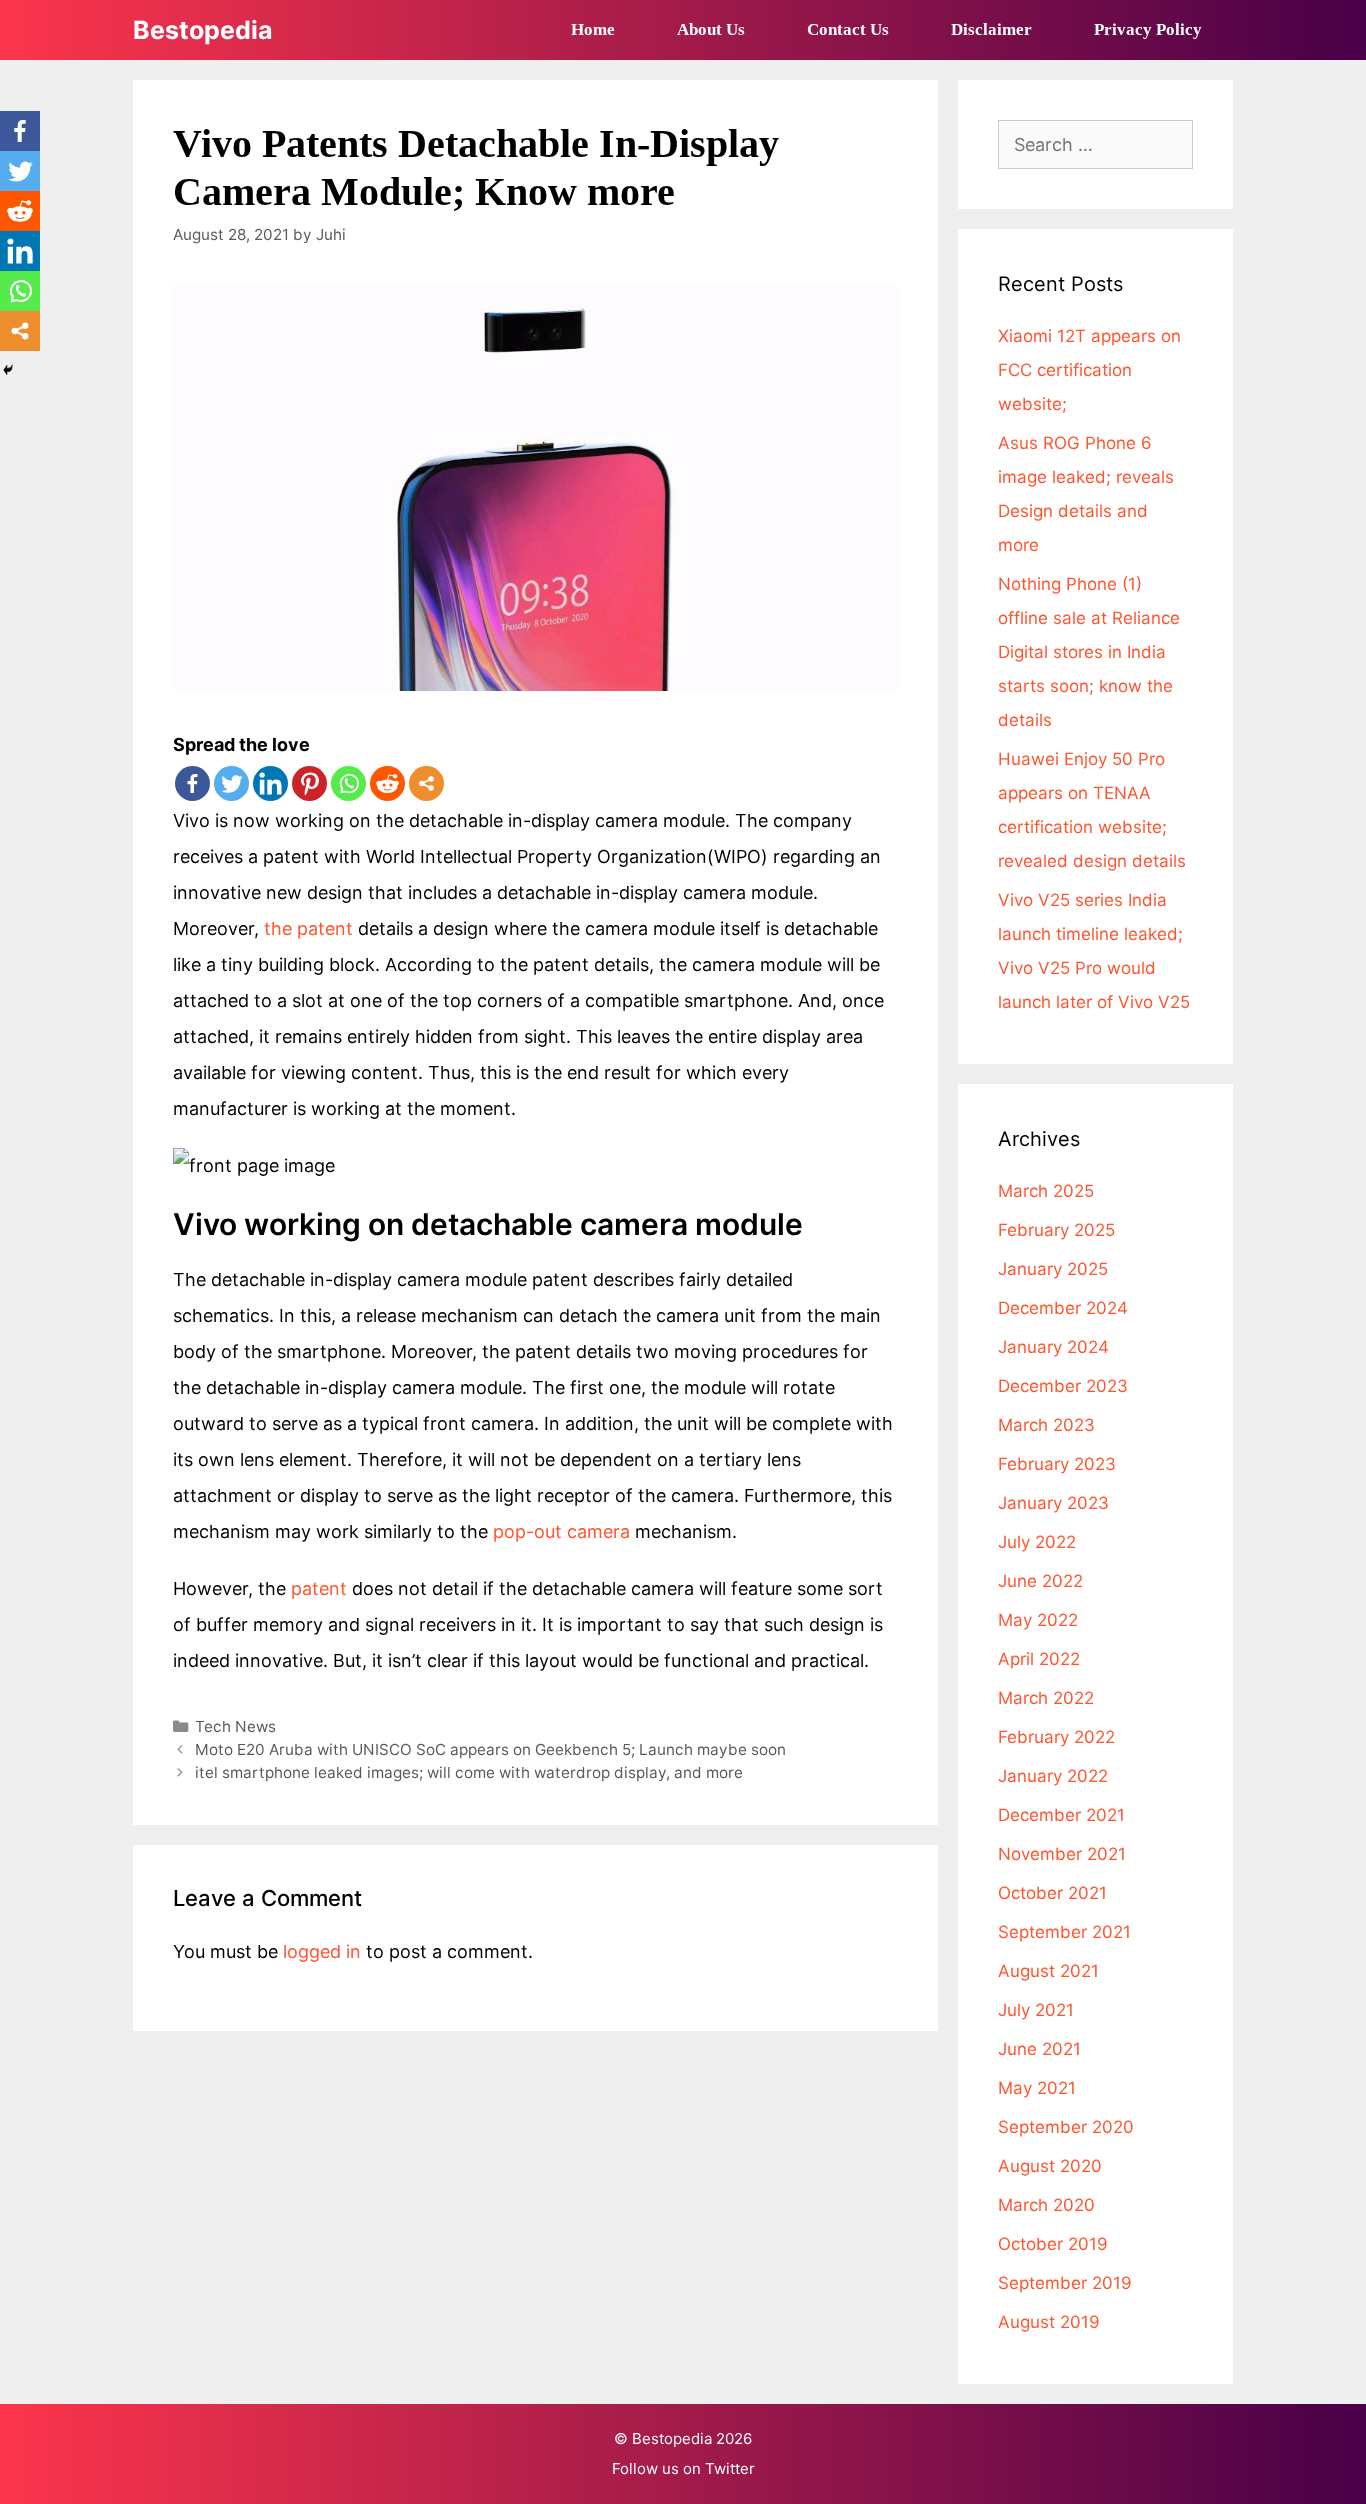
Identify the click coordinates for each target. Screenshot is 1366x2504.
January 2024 (1053, 1347)
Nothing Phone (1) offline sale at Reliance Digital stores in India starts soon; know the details (1089, 652)
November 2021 (1062, 1854)
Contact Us (848, 29)
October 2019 (1053, 2244)
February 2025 (1056, 1230)
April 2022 (1039, 1659)
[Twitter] (231, 783)
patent (319, 1588)
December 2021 (1061, 1815)
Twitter (730, 2468)
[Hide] (8, 370)
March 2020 (1046, 2205)
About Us (711, 29)
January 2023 (1053, 1503)
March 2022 (1046, 1698)
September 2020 (1066, 2127)
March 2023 (1046, 1425)
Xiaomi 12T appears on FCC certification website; (1089, 370)
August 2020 (1050, 2166)
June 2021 (1039, 2049)
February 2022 (1056, 1737)
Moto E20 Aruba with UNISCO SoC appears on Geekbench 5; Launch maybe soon (490, 1749)
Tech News (235, 1726)
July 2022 (1037, 1542)
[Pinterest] (309, 783)
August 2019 (1049, 2322)
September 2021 (1064, 1932)
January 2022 (1053, 1776)
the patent (306, 928)
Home (593, 29)
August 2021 (1048, 1971)
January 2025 (1053, 1269)
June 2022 (1040, 1581)
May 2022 (1038, 1620)
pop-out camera (564, 1531)
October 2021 (1052, 1893)
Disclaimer (991, 29)
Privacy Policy (1148, 29)
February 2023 (1057, 1464)
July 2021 (1036, 2010)
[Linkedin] (270, 783)
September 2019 (1065, 2283)
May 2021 (1037, 2088)
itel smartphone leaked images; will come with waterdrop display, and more (469, 1772)
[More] (426, 783)
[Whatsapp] (348, 783)
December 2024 (1063, 1308)
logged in (322, 1951)
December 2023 (1063, 1386)
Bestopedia (203, 30)
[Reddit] (387, 783)
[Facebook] (192, 783)
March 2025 (1046, 1191)
